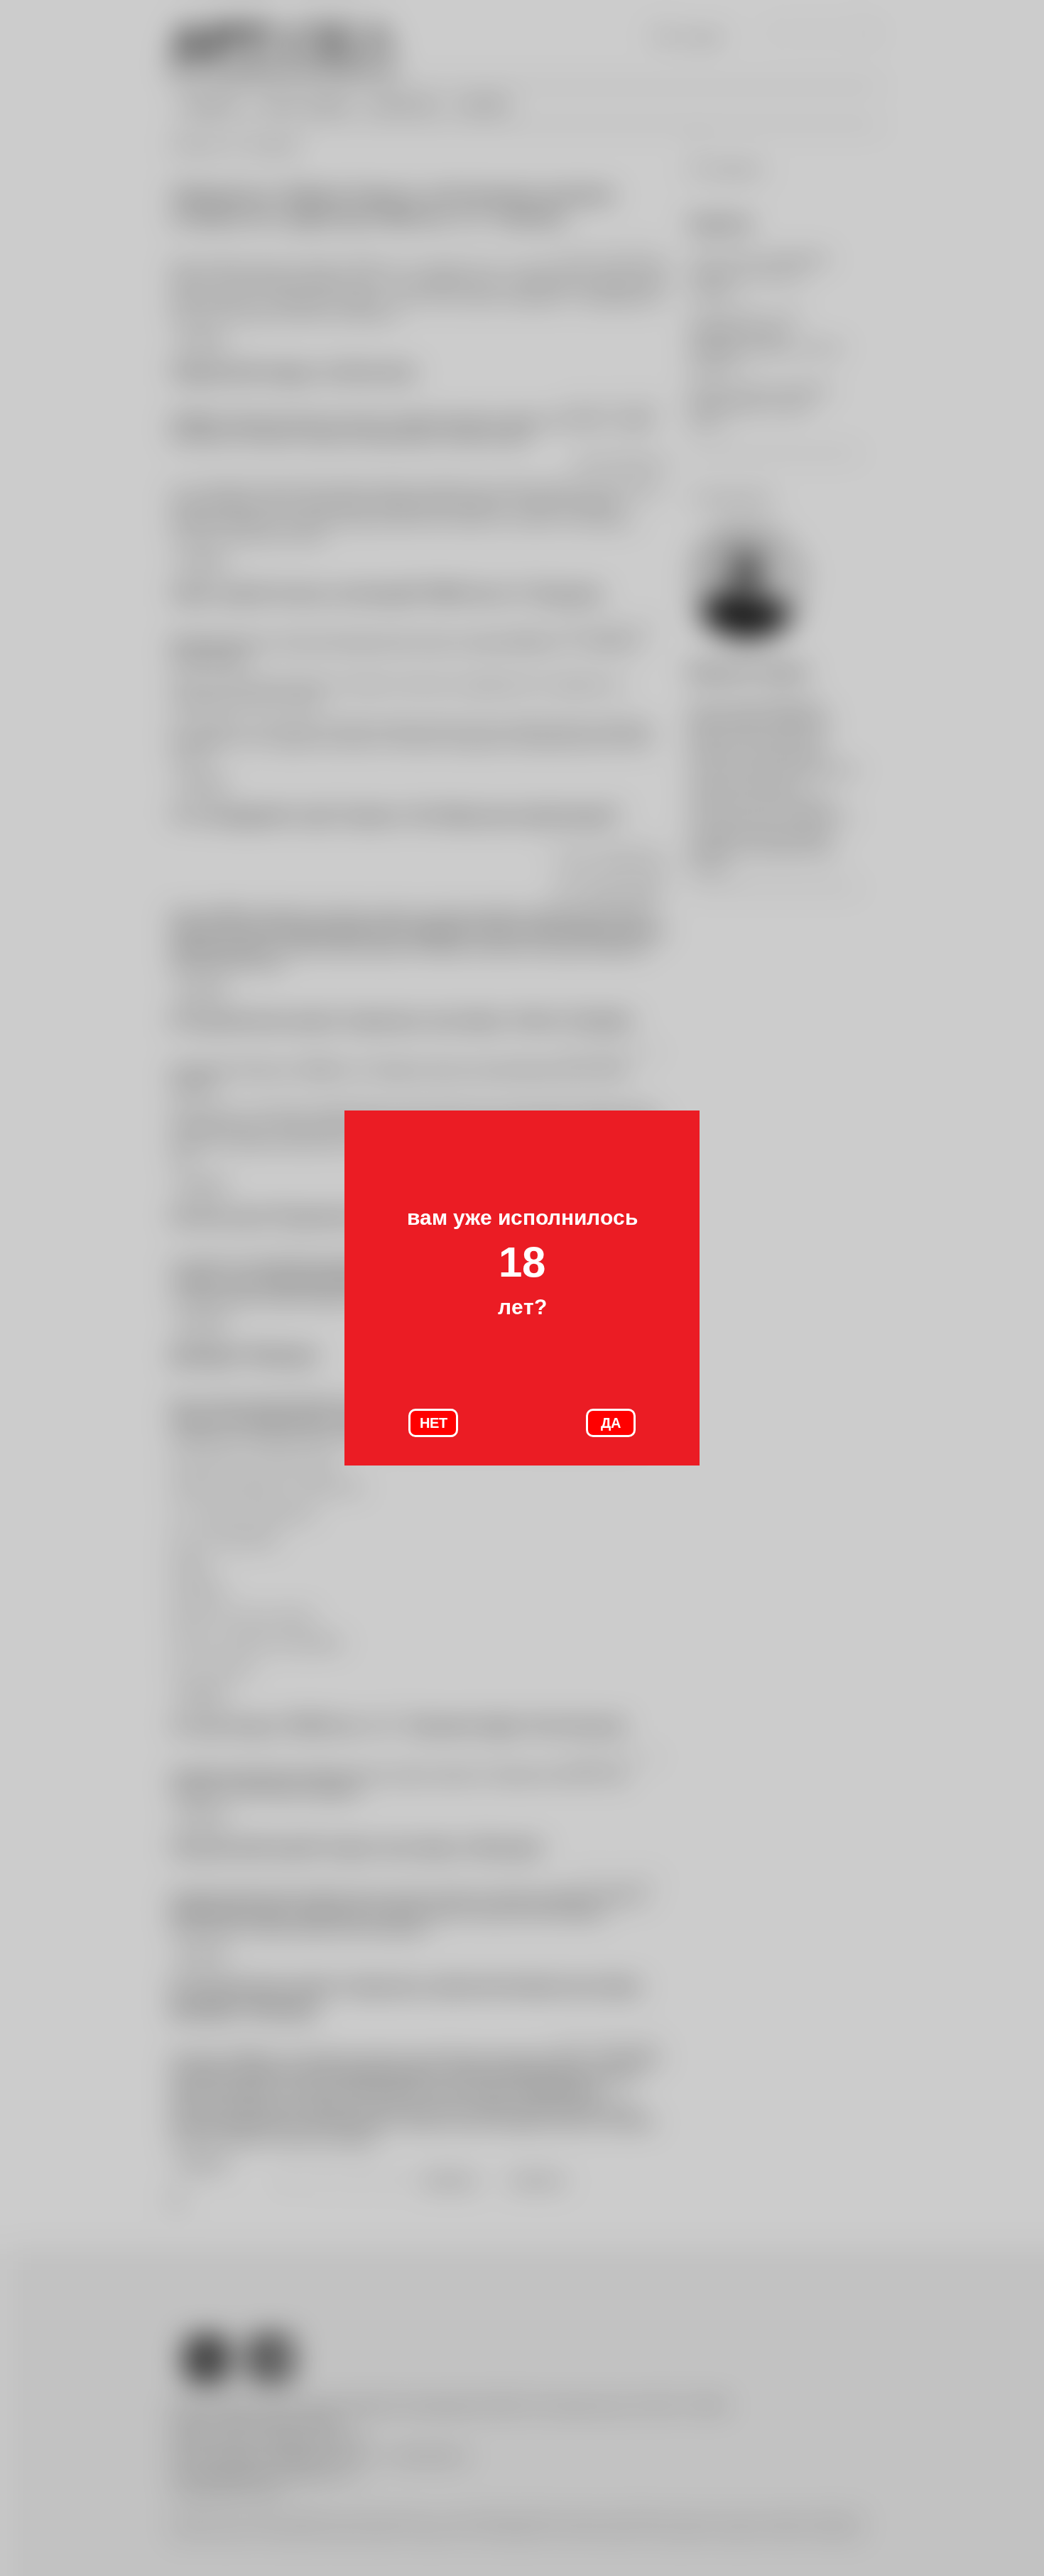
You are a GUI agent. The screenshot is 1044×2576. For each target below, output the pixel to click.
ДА (611, 1423)
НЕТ (434, 1423)
